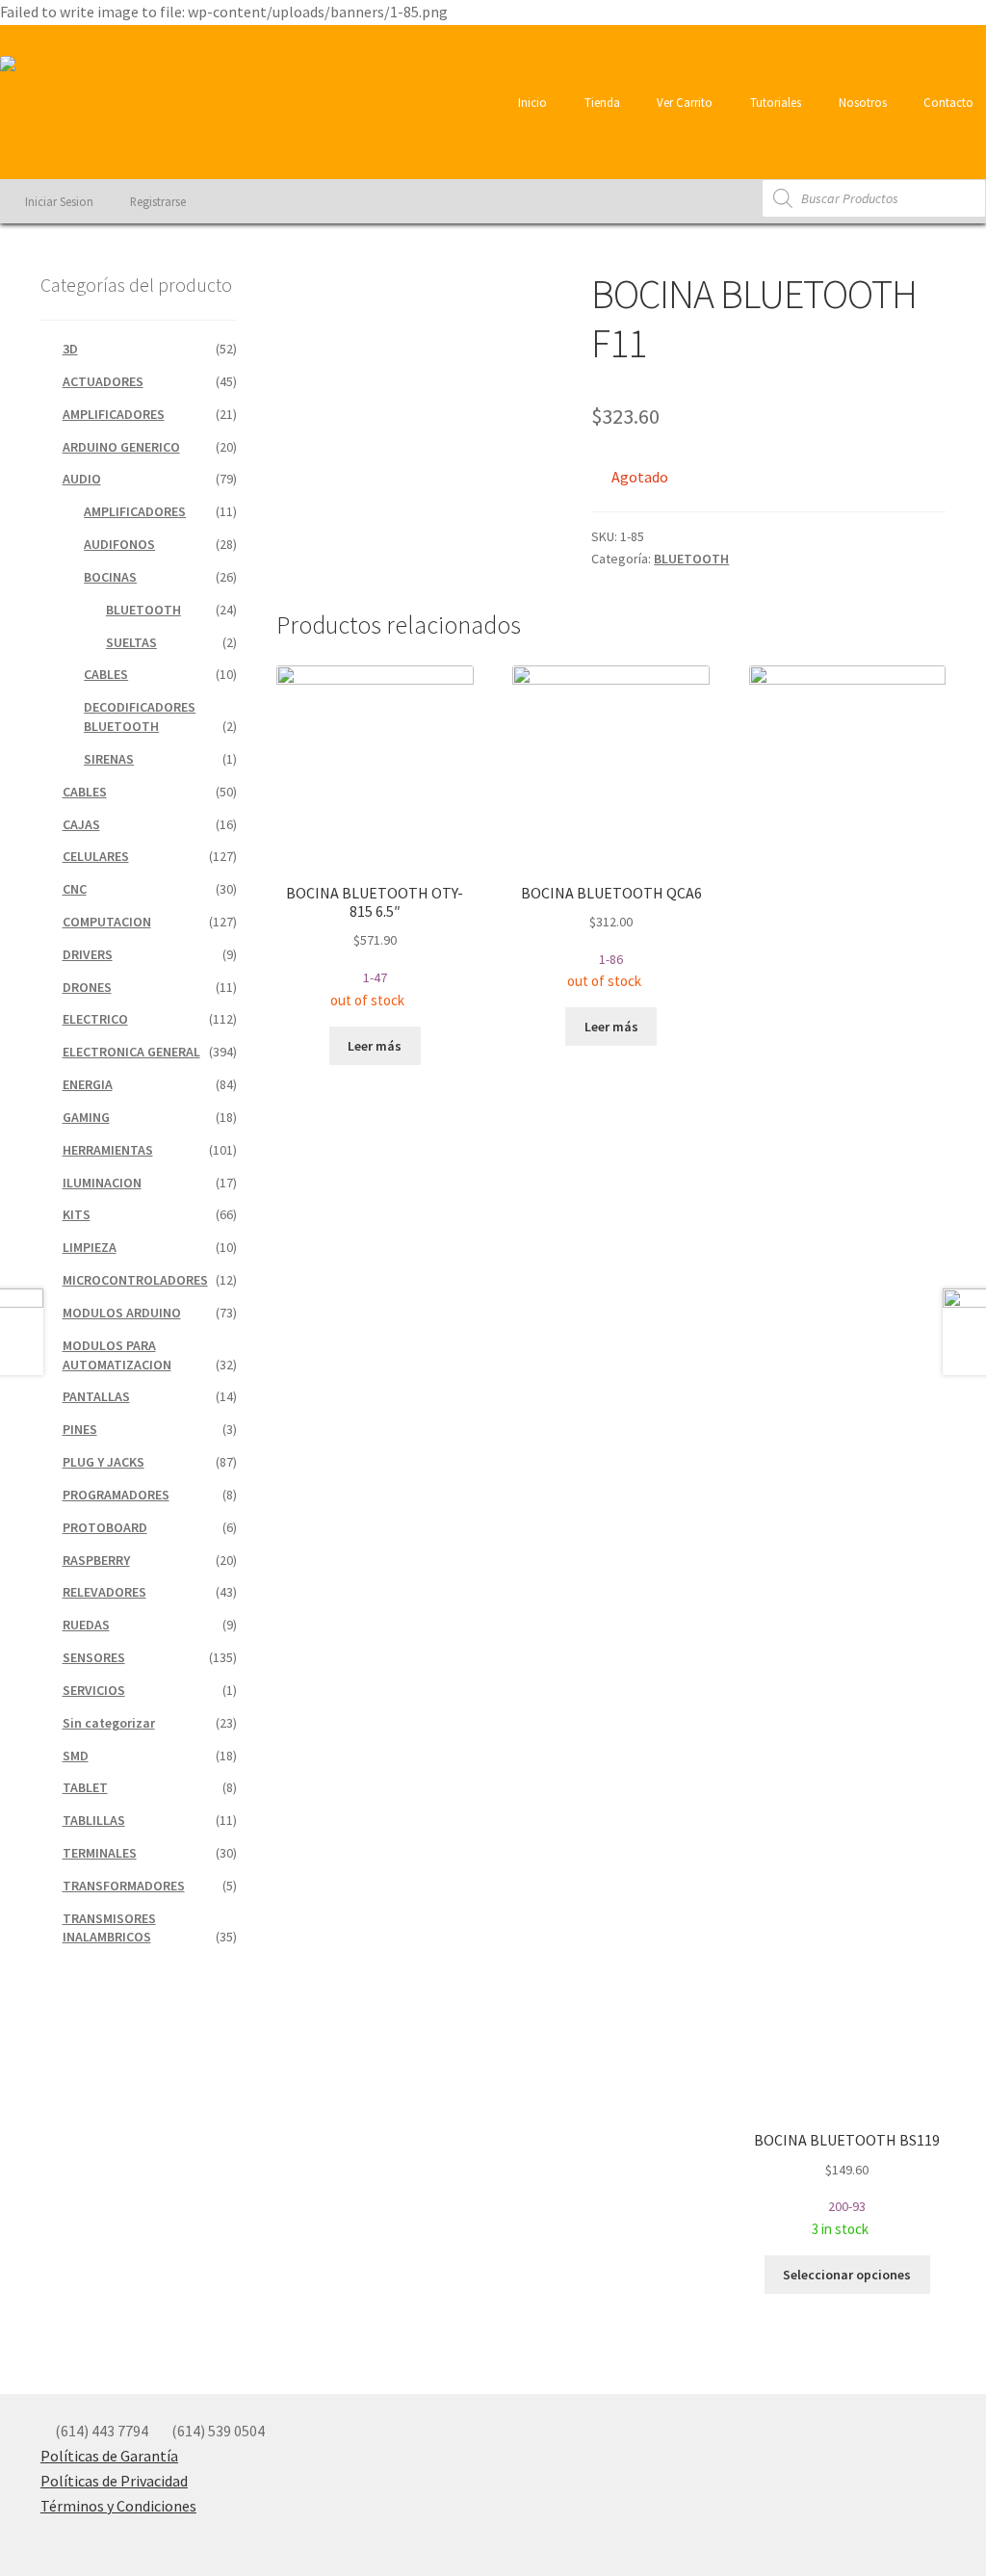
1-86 (611, 937)
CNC (75, 889)
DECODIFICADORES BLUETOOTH (140, 716)
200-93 (847, 2184)
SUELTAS (131, 642)
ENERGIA (88, 1084)
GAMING (86, 1117)
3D (70, 349)
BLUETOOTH (691, 559)
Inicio (531, 102)
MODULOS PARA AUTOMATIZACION (117, 1355)
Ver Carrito (683, 102)
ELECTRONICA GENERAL (131, 1052)
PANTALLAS (96, 1396)
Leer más (375, 1046)
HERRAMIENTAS (108, 1150)
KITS (77, 1214)
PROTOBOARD (105, 1527)
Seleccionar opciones (847, 2275)
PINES (80, 1429)
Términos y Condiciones (118, 2506)
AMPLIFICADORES (114, 414)
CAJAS (81, 824)
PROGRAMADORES (116, 1495)
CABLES (106, 674)
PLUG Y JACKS (104, 1462)
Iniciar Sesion (58, 201)
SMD (76, 1756)
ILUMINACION (102, 1183)
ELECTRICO (95, 1019)
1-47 (375, 946)
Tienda (601, 102)
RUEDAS (86, 1625)
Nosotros (861, 102)
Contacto (947, 102)
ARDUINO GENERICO (121, 447)
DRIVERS (88, 954)
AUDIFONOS (119, 544)
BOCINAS (110, 577)
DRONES (87, 987)
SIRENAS (109, 759)
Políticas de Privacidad (114, 2481)
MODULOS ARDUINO (122, 1313)
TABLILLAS (94, 1820)
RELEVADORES (104, 1592)
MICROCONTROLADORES (135, 1280)
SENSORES (94, 1657)
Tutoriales (774, 102)
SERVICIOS (94, 1690)
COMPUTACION (107, 922)
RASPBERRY (96, 1560)
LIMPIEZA (90, 1247)
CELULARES (96, 856)
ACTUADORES (103, 381)
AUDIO (82, 479)
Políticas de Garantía (109, 2456)
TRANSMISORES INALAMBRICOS (109, 1928)
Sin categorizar (109, 1723)
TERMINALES (100, 1853)
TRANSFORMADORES (124, 1886)
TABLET (85, 1787)
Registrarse (156, 201)
